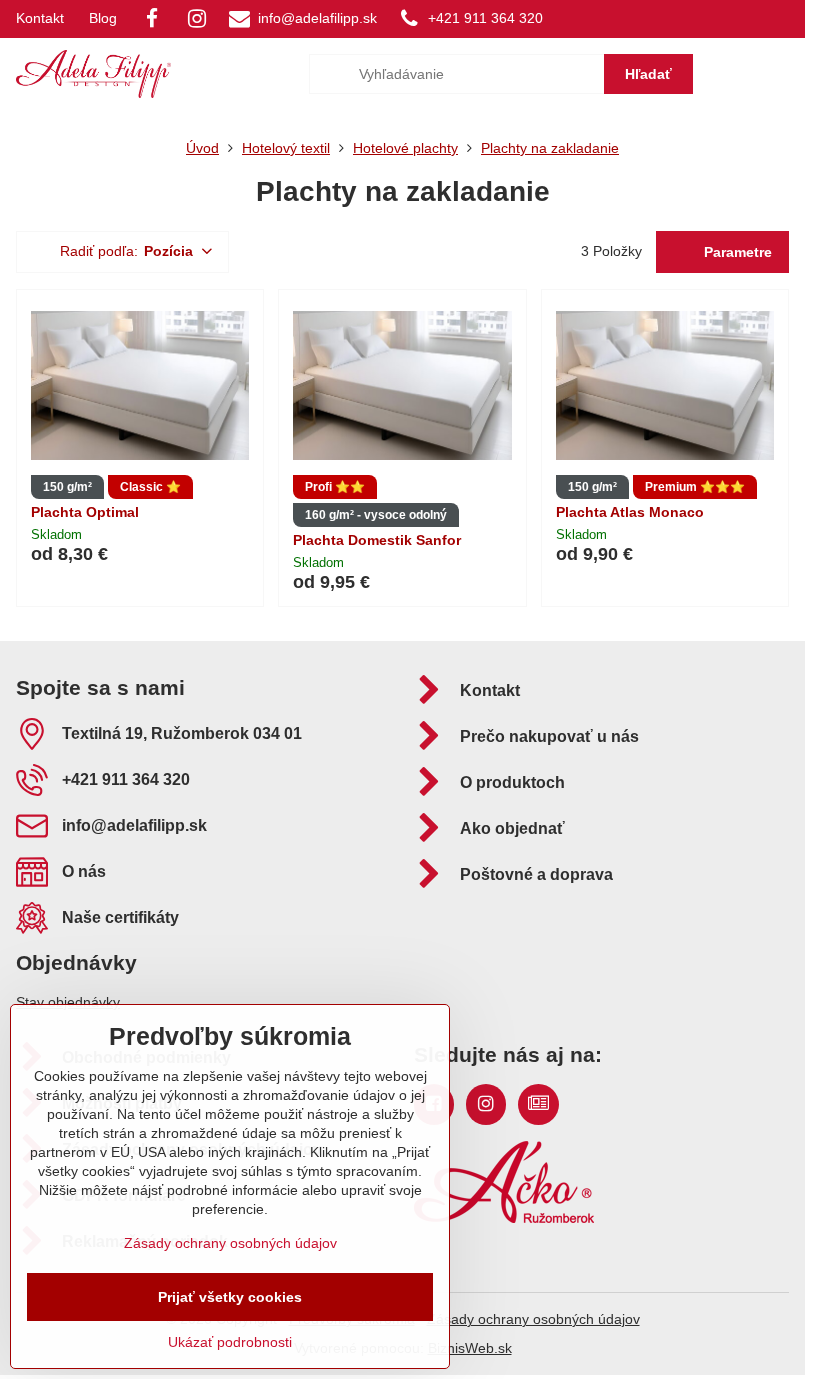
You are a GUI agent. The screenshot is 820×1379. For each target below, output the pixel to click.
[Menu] (781, 74)
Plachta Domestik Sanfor (377, 540)
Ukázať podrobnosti (230, 1342)
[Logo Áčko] (504, 1218)
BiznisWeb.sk (470, 1348)
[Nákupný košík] (733, 74)
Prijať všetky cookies (230, 1297)
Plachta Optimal (85, 512)
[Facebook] (152, 19)
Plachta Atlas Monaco (630, 512)
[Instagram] (197, 19)
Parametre (736, 252)
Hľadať (648, 74)
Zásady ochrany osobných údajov (533, 1319)
